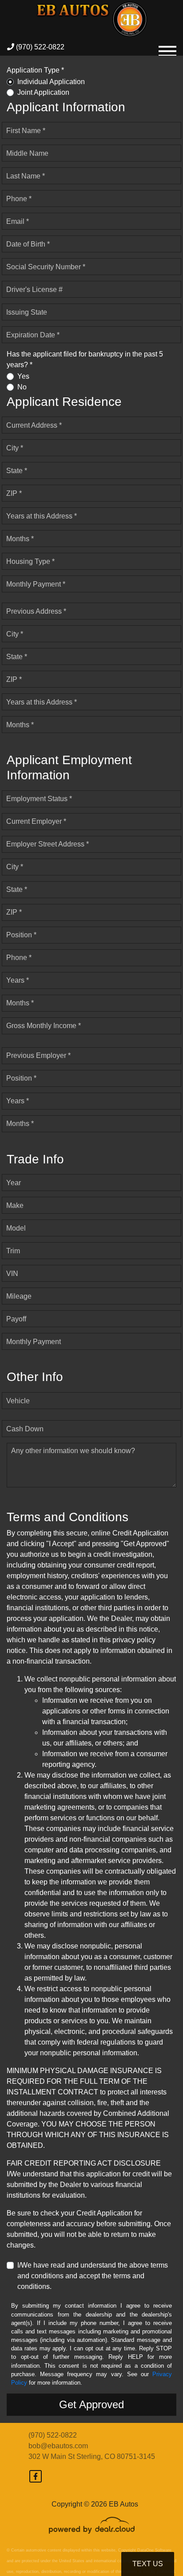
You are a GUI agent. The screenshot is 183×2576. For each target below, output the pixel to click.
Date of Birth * (28, 244)
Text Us (148, 2564)
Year (14, 1183)
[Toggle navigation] (167, 47)
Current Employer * (36, 821)
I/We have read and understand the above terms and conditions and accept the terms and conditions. (93, 2276)
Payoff (16, 1319)
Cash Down (25, 1429)
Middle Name (27, 153)
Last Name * (26, 176)
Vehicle (18, 1401)
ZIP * (14, 493)
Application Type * (35, 70)
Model (16, 1228)
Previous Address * (36, 611)
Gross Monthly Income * (44, 1026)
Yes (23, 376)
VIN (12, 1274)
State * (17, 471)
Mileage (19, 1296)
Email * (18, 221)
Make (15, 1205)
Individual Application (51, 82)
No (22, 387)
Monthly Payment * (36, 584)
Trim (13, 1251)
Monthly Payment (34, 1342)
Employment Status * (39, 799)
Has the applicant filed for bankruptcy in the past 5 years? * (85, 359)
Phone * (19, 199)
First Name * (26, 131)
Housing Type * (30, 561)
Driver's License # (34, 290)
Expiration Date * (33, 335)
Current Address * (34, 425)
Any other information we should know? (73, 1451)
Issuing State (27, 312)
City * (15, 448)
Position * (21, 935)
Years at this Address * (42, 516)
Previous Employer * (38, 1055)
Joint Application (43, 92)
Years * (18, 980)
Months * (20, 539)
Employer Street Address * (48, 844)
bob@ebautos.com (58, 2446)
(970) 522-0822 (39, 47)
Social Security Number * (46, 267)
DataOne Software (154, 2550)
